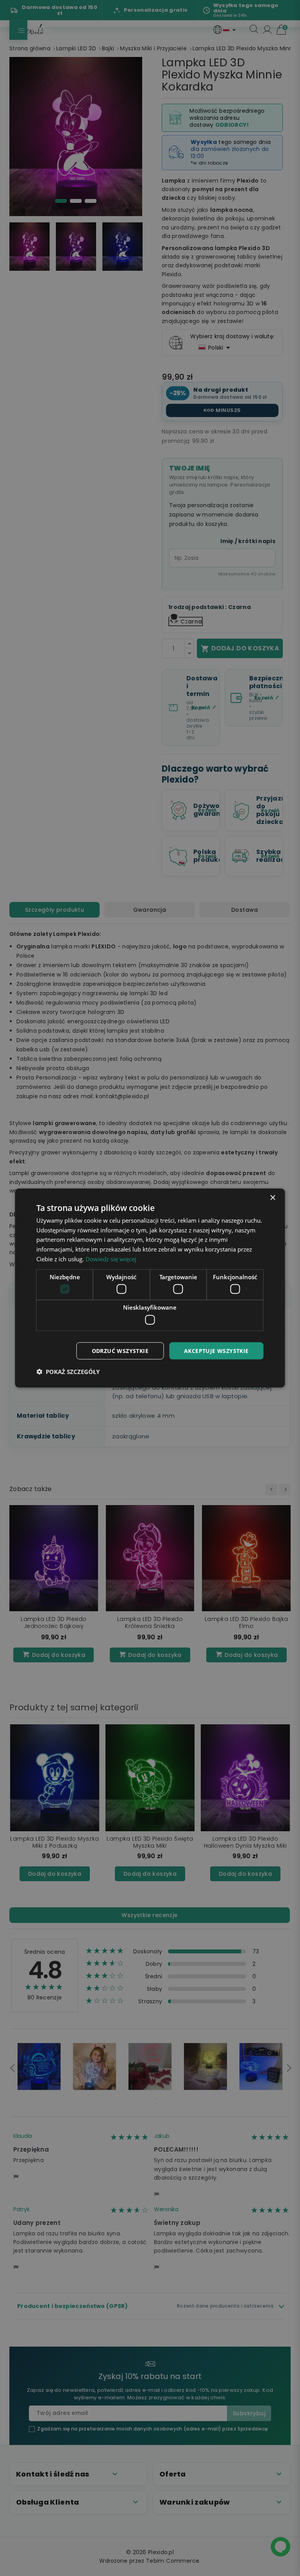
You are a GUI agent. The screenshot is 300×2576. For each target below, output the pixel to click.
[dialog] (150, 1288)
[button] (68, 1372)
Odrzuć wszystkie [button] (120, 1350)
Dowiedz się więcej (111, 1259)
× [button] (272, 1197)
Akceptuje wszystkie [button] (216, 1350)
